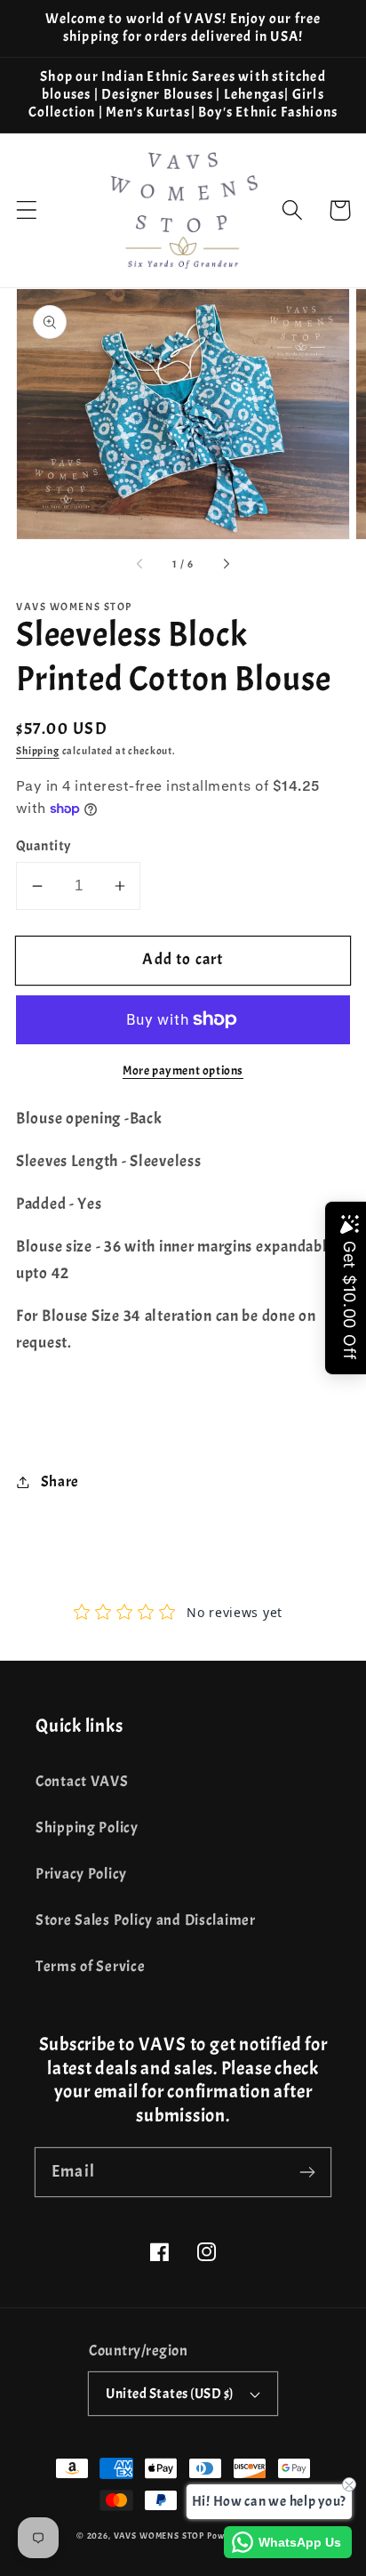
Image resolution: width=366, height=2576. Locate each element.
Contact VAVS (82, 1781)
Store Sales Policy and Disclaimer (146, 1920)
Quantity (44, 846)
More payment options (183, 1070)
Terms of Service (91, 1966)
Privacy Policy (81, 1874)
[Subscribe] (307, 2172)
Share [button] (60, 1481)
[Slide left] (140, 565)
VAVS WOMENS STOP (159, 2536)
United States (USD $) (169, 2394)
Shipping (38, 751)
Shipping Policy (87, 1827)
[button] (27, 210)
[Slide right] (226, 565)
